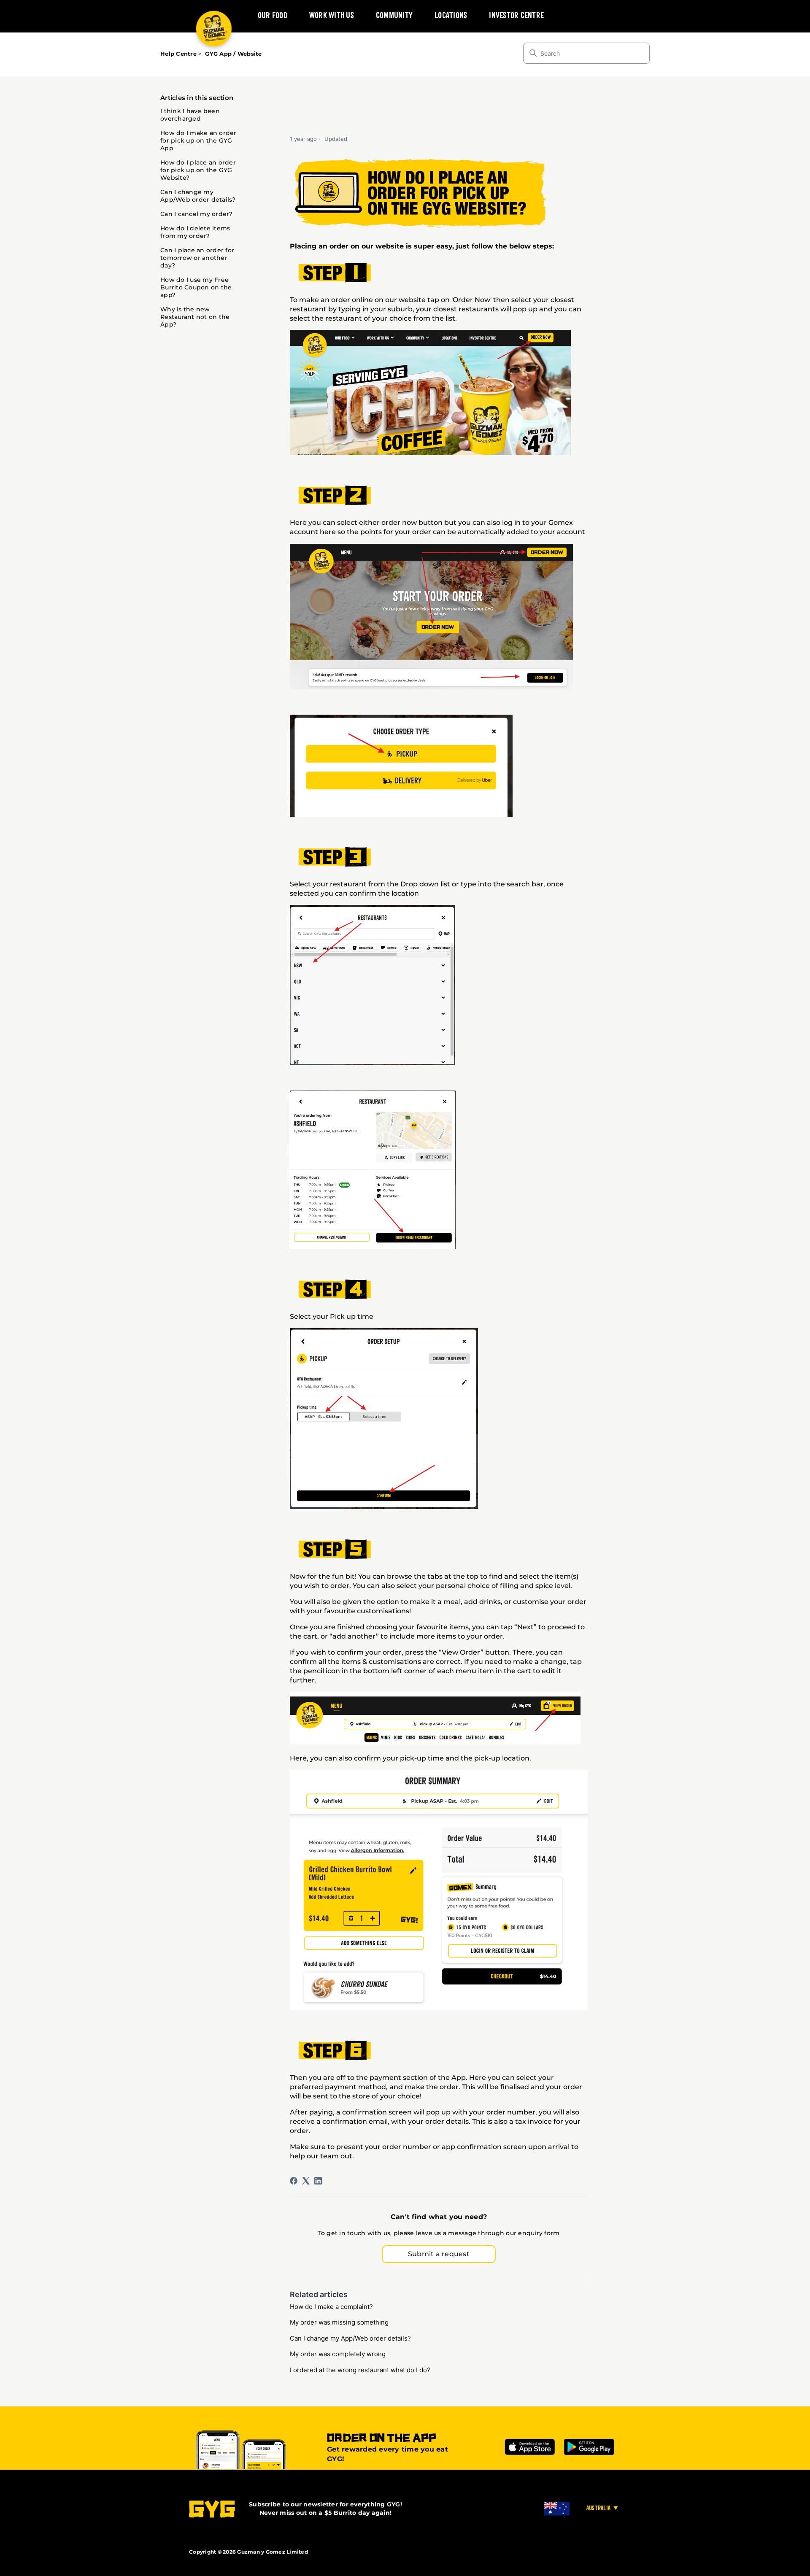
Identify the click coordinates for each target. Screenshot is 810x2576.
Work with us (332, 16)
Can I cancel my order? (197, 214)
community (394, 16)
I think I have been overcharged (190, 115)
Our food (273, 16)
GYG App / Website (233, 54)
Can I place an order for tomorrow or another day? (197, 258)
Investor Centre (516, 16)
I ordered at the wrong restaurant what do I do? (360, 2370)
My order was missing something (339, 2322)
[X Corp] (306, 2181)
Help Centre (178, 54)
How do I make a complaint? (331, 2307)
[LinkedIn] (318, 2181)
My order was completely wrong (338, 2354)
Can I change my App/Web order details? (198, 196)
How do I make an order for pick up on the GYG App (198, 140)
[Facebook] (294, 2181)
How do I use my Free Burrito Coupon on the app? (196, 287)
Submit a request (439, 2254)
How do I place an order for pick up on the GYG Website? (198, 170)
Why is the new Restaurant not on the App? (195, 317)
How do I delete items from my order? (195, 232)
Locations (451, 16)
